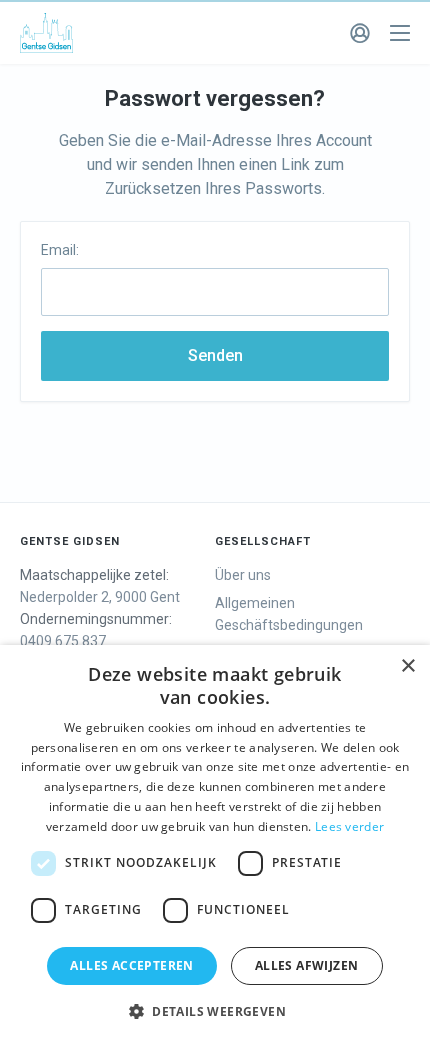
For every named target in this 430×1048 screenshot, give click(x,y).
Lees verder (349, 826)
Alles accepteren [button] (131, 965)
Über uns (243, 575)
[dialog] (215, 846)
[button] (215, 1012)
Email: (60, 250)
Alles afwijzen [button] (307, 965)
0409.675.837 (63, 641)
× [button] (407, 666)
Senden (215, 355)
